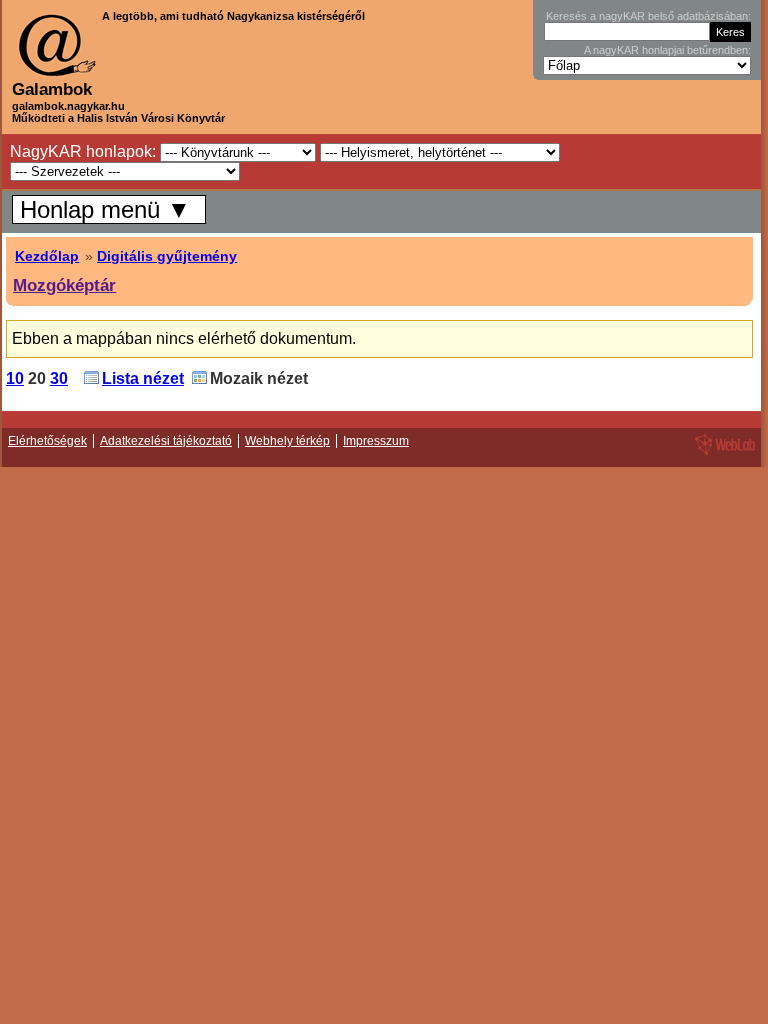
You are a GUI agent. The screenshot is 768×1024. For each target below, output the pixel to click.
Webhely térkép (287, 441)
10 (15, 378)
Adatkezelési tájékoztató (166, 441)
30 (59, 378)
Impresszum (376, 441)
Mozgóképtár (64, 285)
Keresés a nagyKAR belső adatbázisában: (648, 16)
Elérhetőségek (47, 441)
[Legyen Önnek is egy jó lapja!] (722, 454)
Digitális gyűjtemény (167, 256)
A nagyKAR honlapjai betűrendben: (667, 50)
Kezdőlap (47, 256)
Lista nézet (143, 378)
